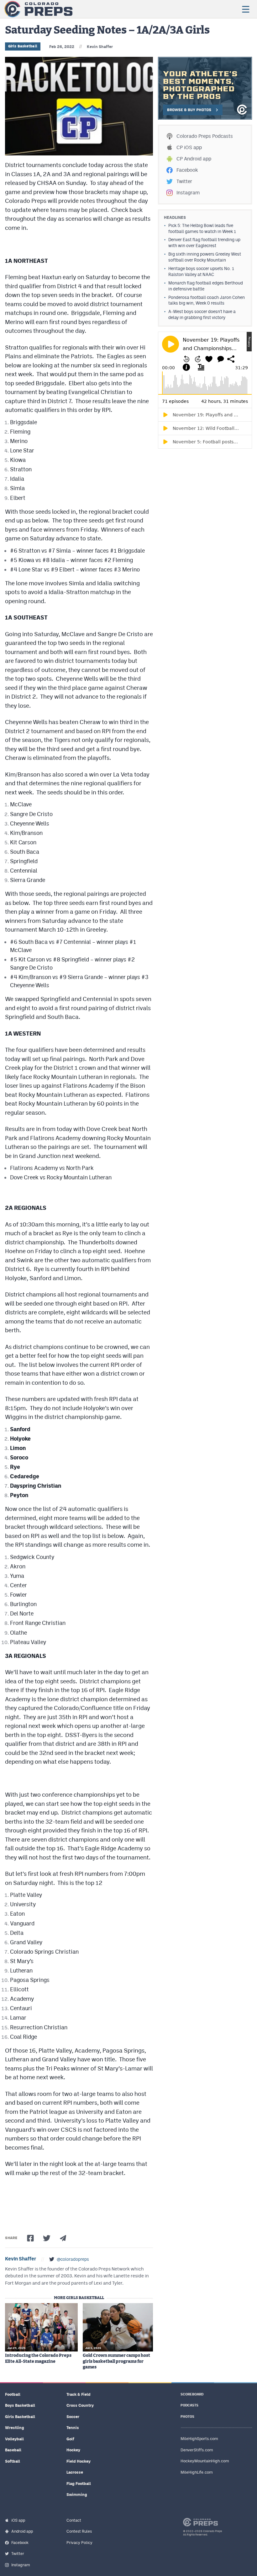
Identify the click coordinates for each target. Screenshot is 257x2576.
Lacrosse (75, 2472)
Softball (13, 2461)
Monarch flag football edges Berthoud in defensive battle (206, 286)
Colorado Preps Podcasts (205, 136)
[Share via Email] (63, 2238)
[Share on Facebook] (30, 2238)
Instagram (188, 193)
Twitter (184, 181)
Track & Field (79, 2394)
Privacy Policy (79, 2543)
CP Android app (194, 159)
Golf (70, 2439)
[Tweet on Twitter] (47, 2238)
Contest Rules (79, 2531)
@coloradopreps (73, 2259)
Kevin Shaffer (100, 47)
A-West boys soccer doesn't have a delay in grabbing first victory (202, 314)
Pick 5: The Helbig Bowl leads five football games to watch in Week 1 (202, 228)
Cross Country (80, 2405)
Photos (187, 2417)
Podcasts (189, 2405)
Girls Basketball (23, 46)
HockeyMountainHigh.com (205, 2461)
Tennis (73, 2428)
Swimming (77, 2495)
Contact (74, 2520)
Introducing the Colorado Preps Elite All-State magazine (38, 2358)
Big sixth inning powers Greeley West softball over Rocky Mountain (205, 257)
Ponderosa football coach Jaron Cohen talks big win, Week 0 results (207, 300)
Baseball (13, 2450)
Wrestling (15, 2428)
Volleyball (14, 2439)
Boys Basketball (20, 2405)
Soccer (73, 2417)
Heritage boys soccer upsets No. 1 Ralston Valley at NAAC (201, 271)
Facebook (187, 170)
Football (13, 2394)
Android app (22, 2531)
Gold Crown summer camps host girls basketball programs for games (116, 2361)
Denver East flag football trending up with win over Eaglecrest (204, 243)
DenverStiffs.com (197, 2450)
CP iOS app (189, 147)
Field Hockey (79, 2461)
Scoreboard (192, 2394)
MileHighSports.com (199, 2439)
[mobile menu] (245, 9)
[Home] (38, 9)
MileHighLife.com (197, 2472)
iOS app (18, 2520)
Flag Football (79, 2484)
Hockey (73, 2450)
